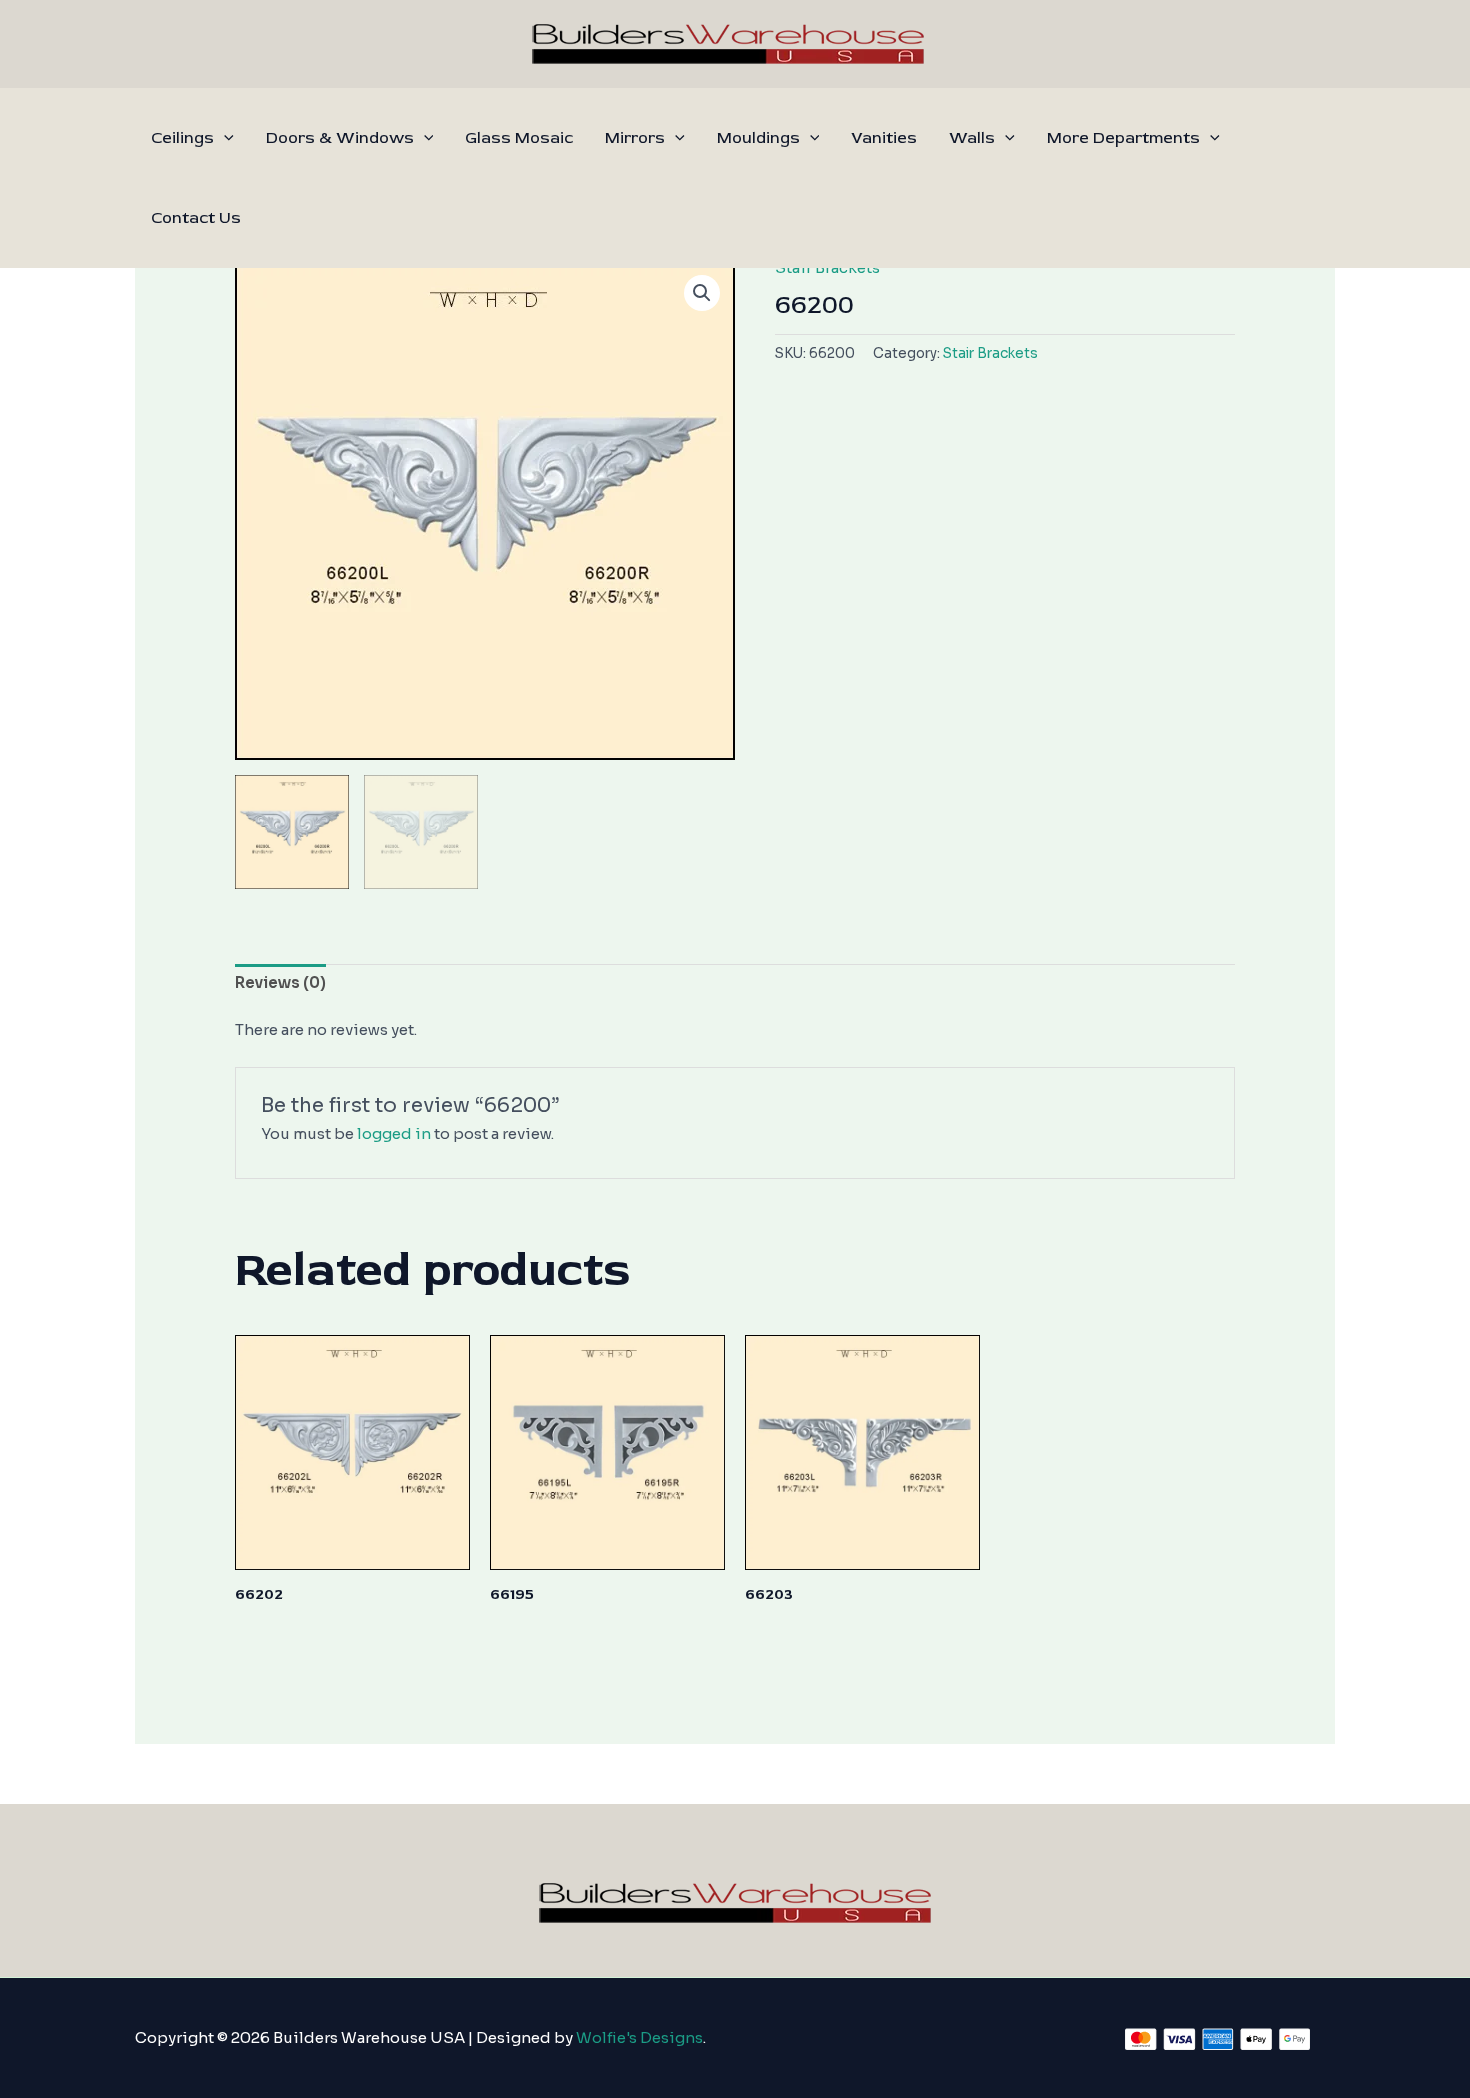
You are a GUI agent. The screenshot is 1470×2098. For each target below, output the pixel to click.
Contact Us (196, 218)
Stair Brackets (990, 353)
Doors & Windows (340, 138)
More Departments (1123, 138)
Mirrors (635, 138)
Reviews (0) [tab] (280, 982)
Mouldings (758, 138)
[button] (224, 138)
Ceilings (182, 138)
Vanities (884, 138)
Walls (972, 138)
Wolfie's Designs (639, 2037)
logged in (394, 1133)
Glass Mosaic (519, 138)
